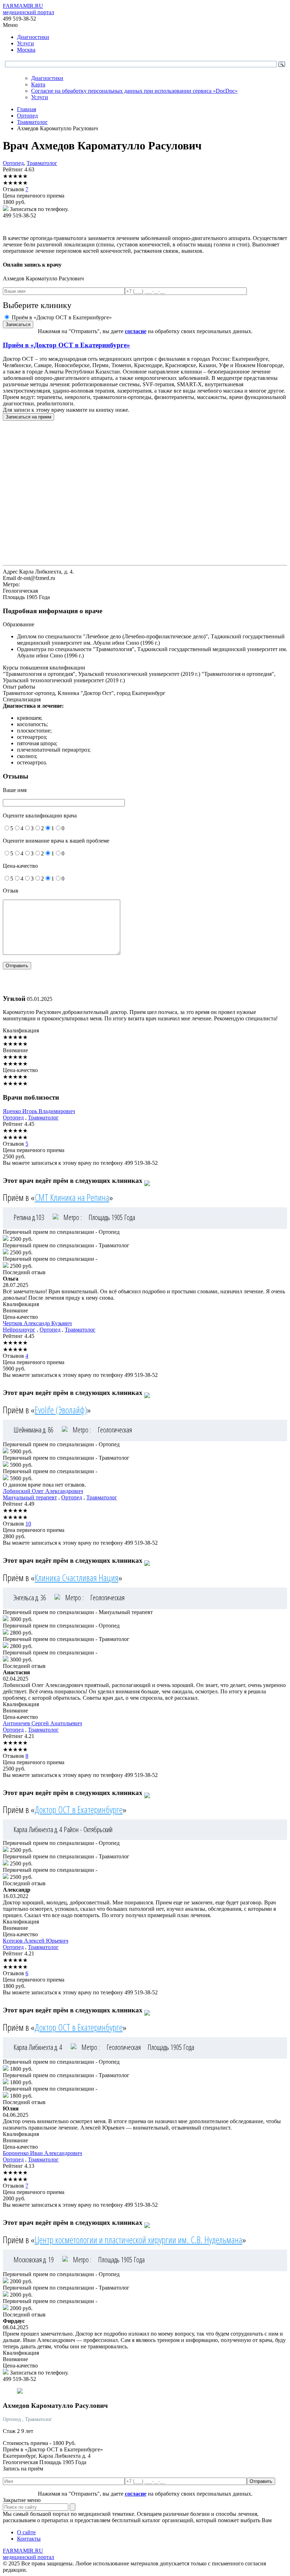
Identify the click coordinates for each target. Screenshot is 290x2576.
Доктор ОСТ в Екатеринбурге (79, 1810)
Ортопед (13, 163)
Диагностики (33, 37)
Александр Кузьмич (37, 1323)
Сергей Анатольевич (42, 1723)
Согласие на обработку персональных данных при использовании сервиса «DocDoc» (134, 91)
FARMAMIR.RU (28, 9)
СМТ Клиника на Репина (72, 1197)
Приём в (66, 345)
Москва (26, 50)
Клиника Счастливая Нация (77, 1578)
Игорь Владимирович (39, 1111)
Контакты (29, 2539)
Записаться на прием (28, 417)
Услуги (25, 43)
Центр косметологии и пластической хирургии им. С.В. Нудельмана (138, 2240)
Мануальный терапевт (30, 1497)
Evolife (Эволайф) (61, 1410)
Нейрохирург (19, 1330)
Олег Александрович (43, 1491)
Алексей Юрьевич (36, 1941)
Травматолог (42, 163)
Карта (38, 84)
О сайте (26, 2532)
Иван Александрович (42, 2153)
